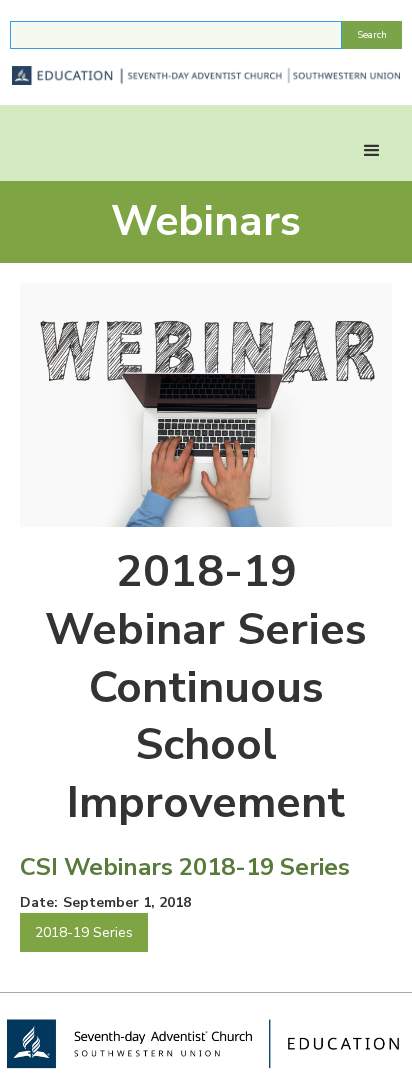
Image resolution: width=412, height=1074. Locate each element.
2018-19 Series (84, 932)
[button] (372, 151)
